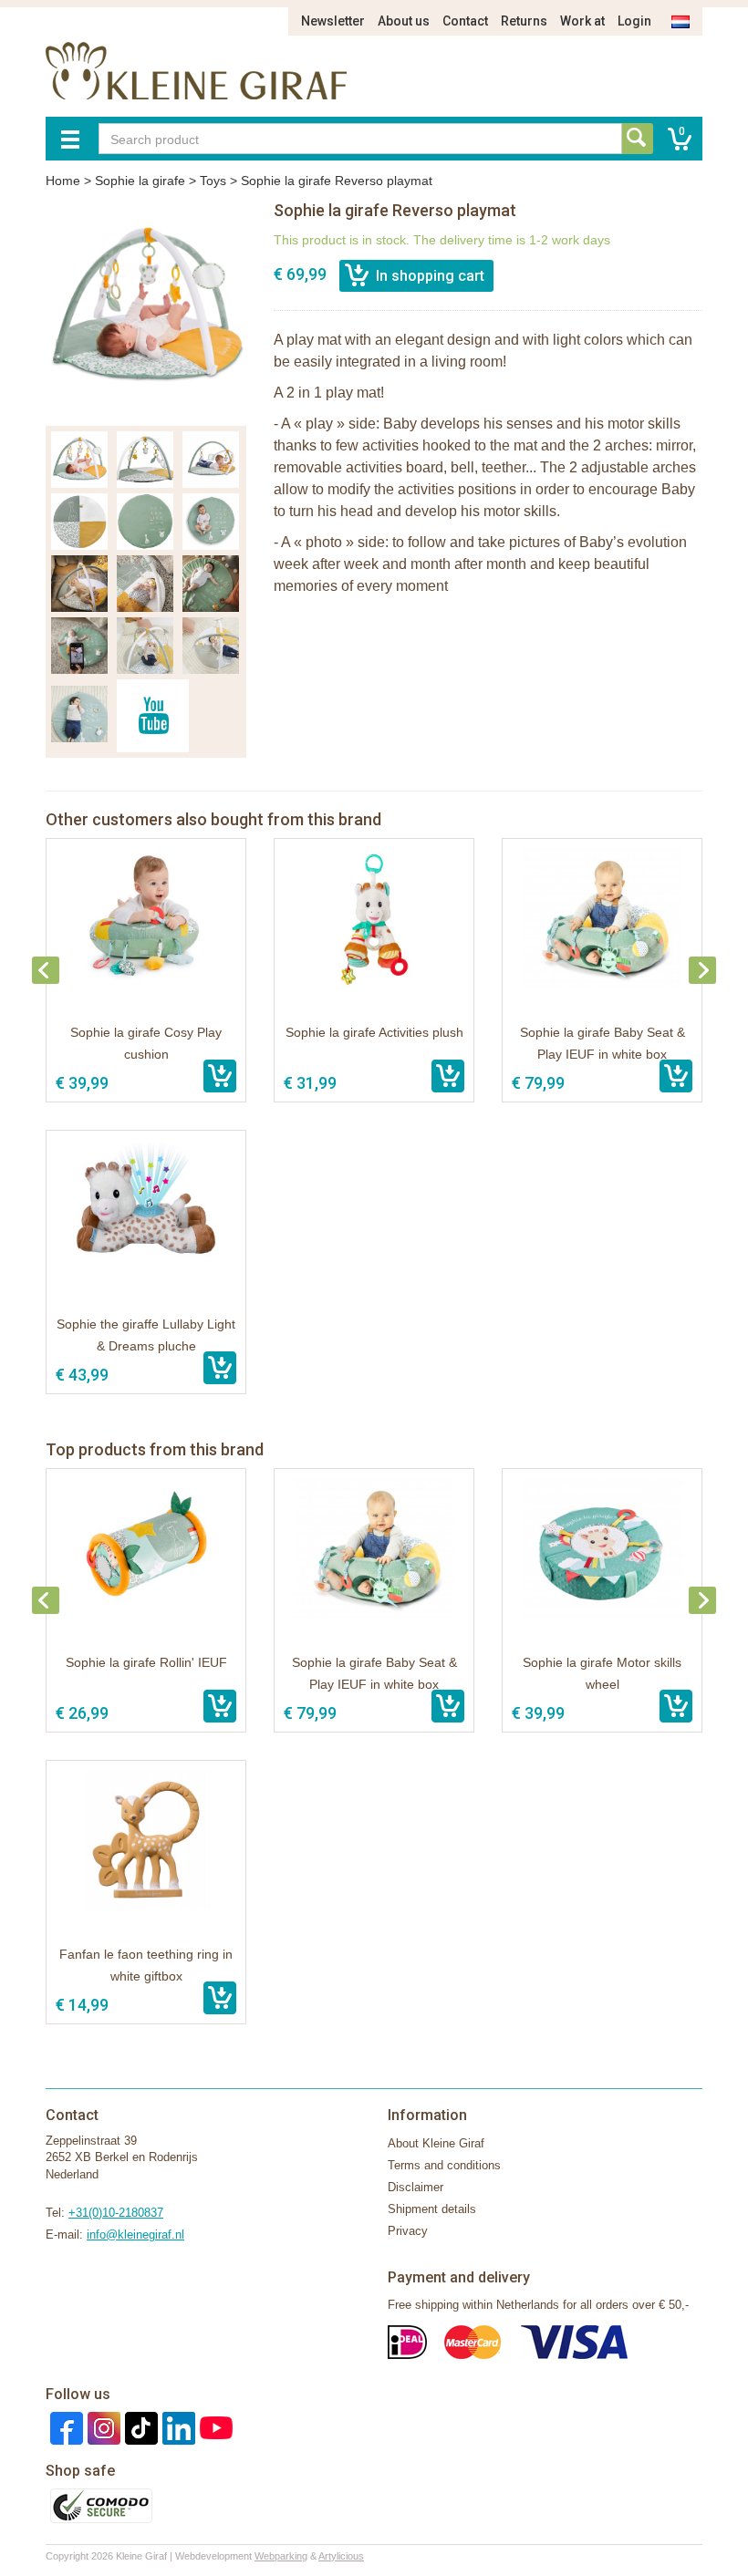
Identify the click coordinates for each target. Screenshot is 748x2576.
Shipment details (432, 2209)
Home (63, 181)
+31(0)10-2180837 (116, 2213)
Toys (213, 181)
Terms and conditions (444, 2165)
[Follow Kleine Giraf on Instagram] (102, 2427)
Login (634, 21)
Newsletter (333, 21)
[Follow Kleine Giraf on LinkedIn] (177, 2427)
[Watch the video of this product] (153, 716)
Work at (582, 21)
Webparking (281, 2556)
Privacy (408, 2231)
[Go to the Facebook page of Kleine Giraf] (64, 2427)
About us (404, 21)
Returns (524, 21)
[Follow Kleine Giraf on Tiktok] (139, 2427)
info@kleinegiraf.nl (135, 2235)
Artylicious (341, 2556)
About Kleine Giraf (436, 2143)
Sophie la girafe (140, 181)
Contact (465, 21)
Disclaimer (416, 2187)
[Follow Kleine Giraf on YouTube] (214, 2427)
